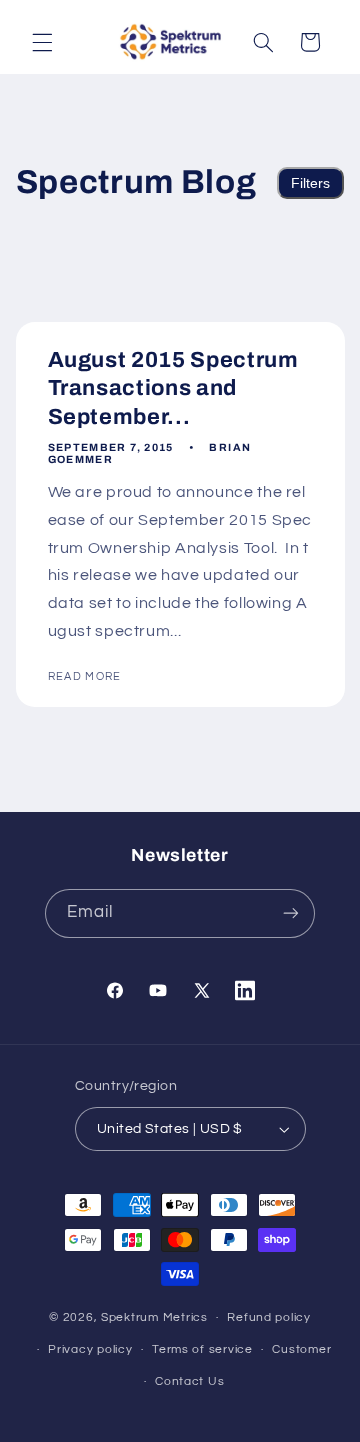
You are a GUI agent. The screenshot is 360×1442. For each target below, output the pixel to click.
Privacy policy (90, 1349)
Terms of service (202, 1349)
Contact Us (189, 1381)
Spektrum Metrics (154, 1317)
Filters (310, 183)
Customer (301, 1349)
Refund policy (269, 1317)
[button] (42, 42)
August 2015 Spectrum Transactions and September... (172, 388)
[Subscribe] (291, 913)
